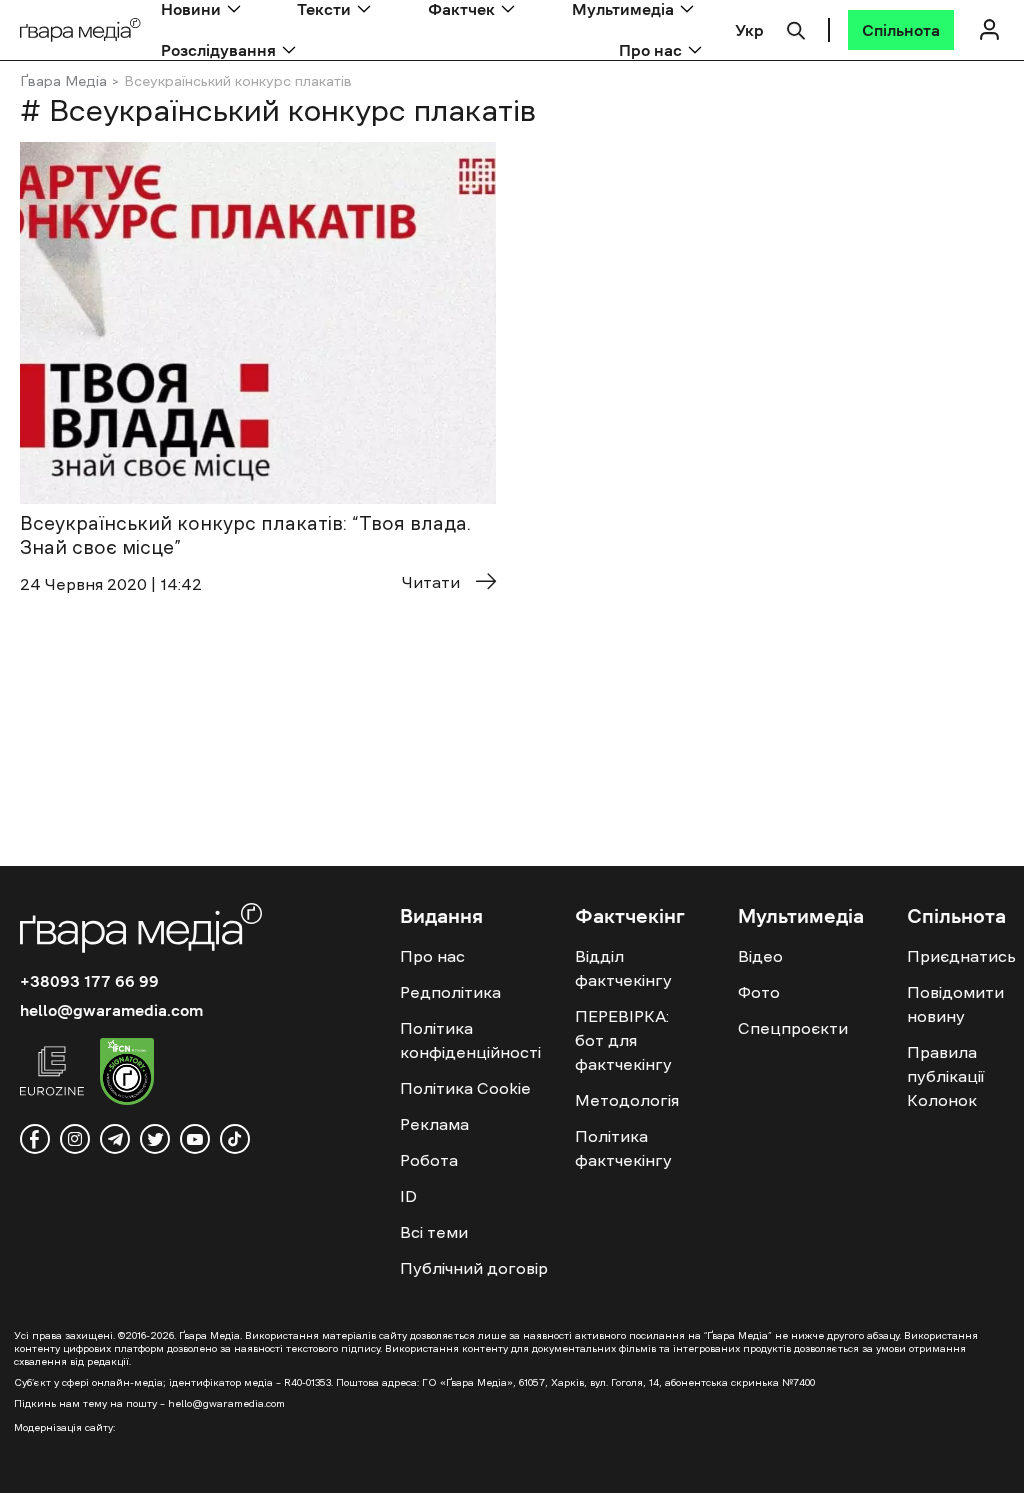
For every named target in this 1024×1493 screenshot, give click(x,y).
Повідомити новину (955, 1004)
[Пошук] (796, 28)
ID (408, 1196)
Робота (429, 1160)
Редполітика (450, 992)
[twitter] (155, 1139)
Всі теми (434, 1232)
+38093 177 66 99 (89, 981)
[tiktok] (235, 1139)
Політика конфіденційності (470, 1040)
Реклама (434, 1124)
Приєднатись (961, 956)
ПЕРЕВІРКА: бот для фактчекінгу (623, 1040)
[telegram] (115, 1139)
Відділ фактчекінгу (623, 968)
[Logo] (80, 30)
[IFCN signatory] (127, 1074)
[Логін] (989, 29)
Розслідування (218, 50)
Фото (759, 992)
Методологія (627, 1100)
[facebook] (35, 1139)
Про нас (650, 50)
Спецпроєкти (793, 1028)
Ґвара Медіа (63, 81)
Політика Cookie (465, 1088)
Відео (760, 956)
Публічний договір (474, 1268)
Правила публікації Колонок (945, 1076)
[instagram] (75, 1139)
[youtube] (195, 1139)
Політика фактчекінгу (623, 1148)
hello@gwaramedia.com (111, 1010)
